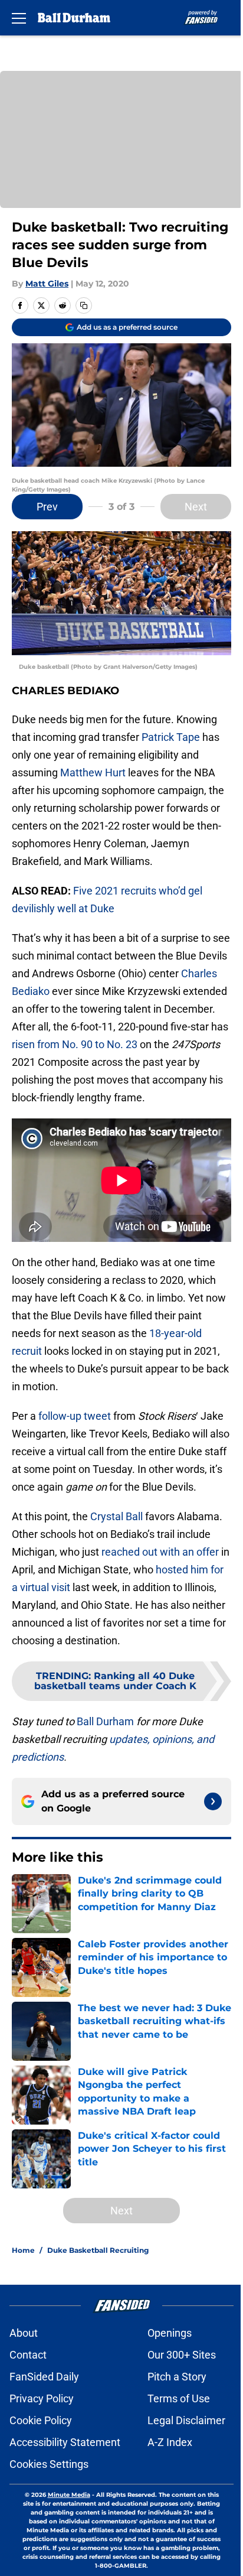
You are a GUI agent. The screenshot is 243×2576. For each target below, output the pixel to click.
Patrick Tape (171, 737)
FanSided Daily (44, 2377)
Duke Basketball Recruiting (98, 2250)
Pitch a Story (177, 2377)
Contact (28, 2355)
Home (23, 2250)
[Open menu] (19, 18)
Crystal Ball (116, 1516)
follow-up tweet (75, 1416)
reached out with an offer (160, 1552)
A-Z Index (170, 2442)
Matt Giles (47, 284)
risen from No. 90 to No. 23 (75, 1044)
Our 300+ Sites (182, 2355)
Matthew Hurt (93, 773)
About (24, 2333)
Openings (170, 2333)
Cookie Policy (41, 2420)
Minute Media (69, 2495)
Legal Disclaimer (186, 2420)
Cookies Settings (49, 2464)
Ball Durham (105, 1721)
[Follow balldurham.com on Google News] (213, 1801)
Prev (47, 507)
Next (196, 507)
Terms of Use (179, 2398)
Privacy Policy (42, 2398)
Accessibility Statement (65, 2442)
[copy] (84, 305)
